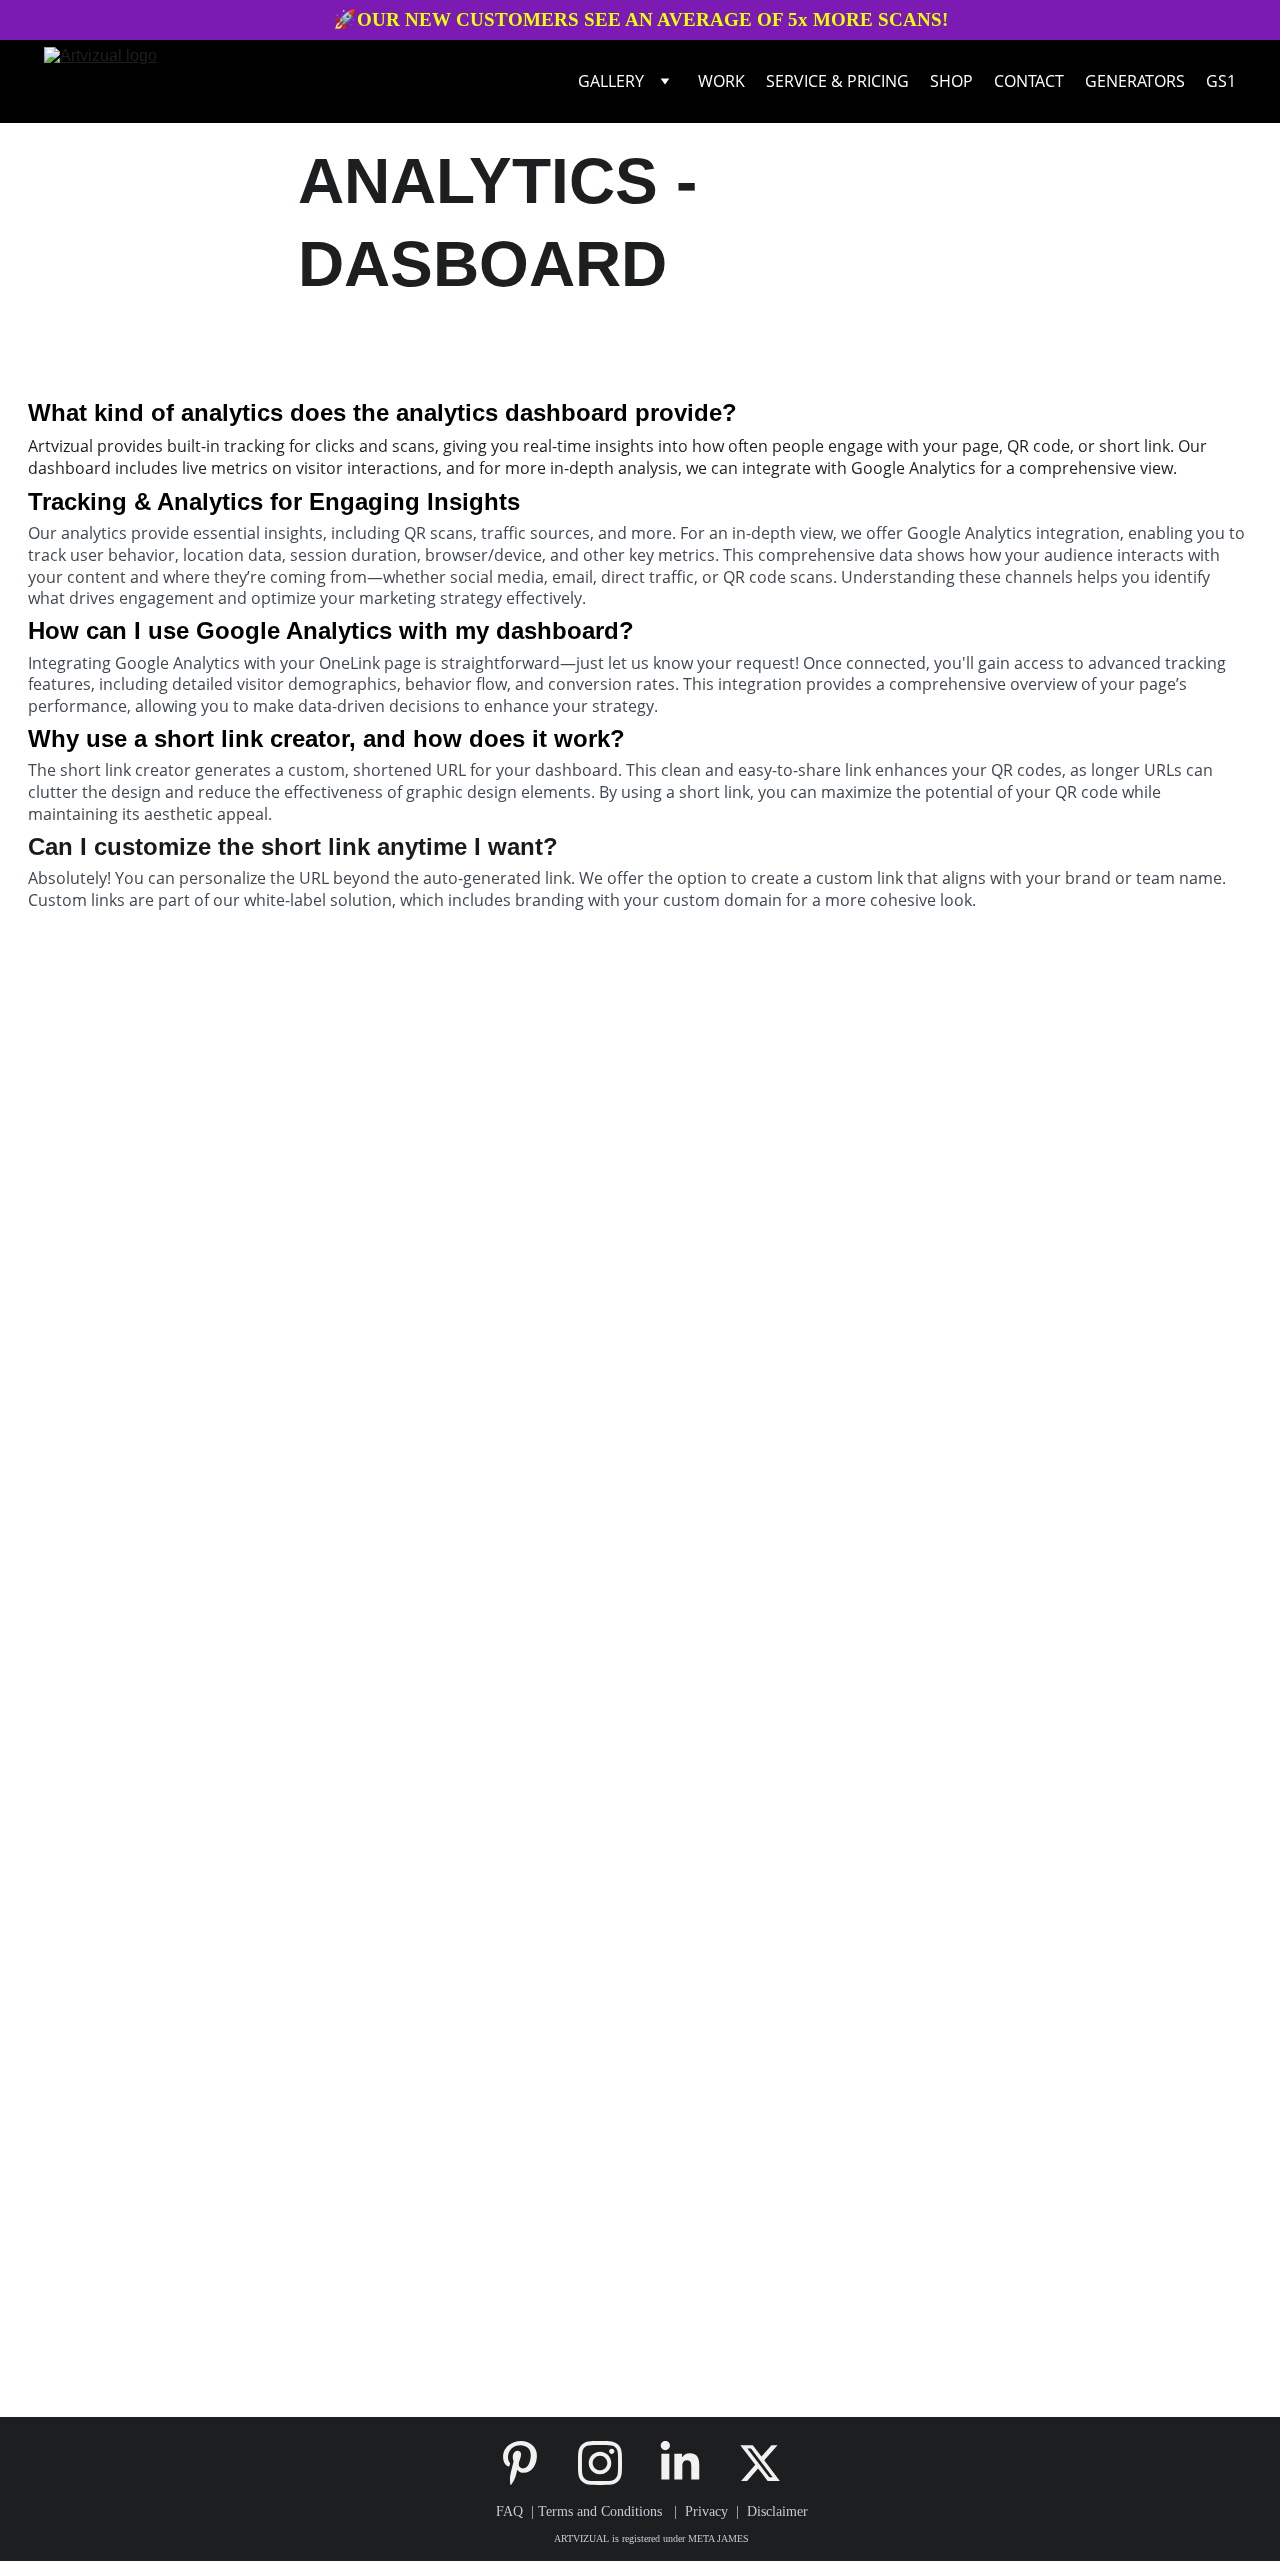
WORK (721, 81)
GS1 (1221, 81)
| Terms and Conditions (594, 2511)
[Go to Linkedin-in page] (690, 2463)
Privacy (710, 2511)
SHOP (951, 81)
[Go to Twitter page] (760, 2463)
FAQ (509, 2511)
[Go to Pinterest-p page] (530, 2463)
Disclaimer (777, 2511)
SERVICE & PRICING (837, 81)
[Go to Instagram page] (610, 2463)
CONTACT (1029, 81)
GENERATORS (1135, 81)
